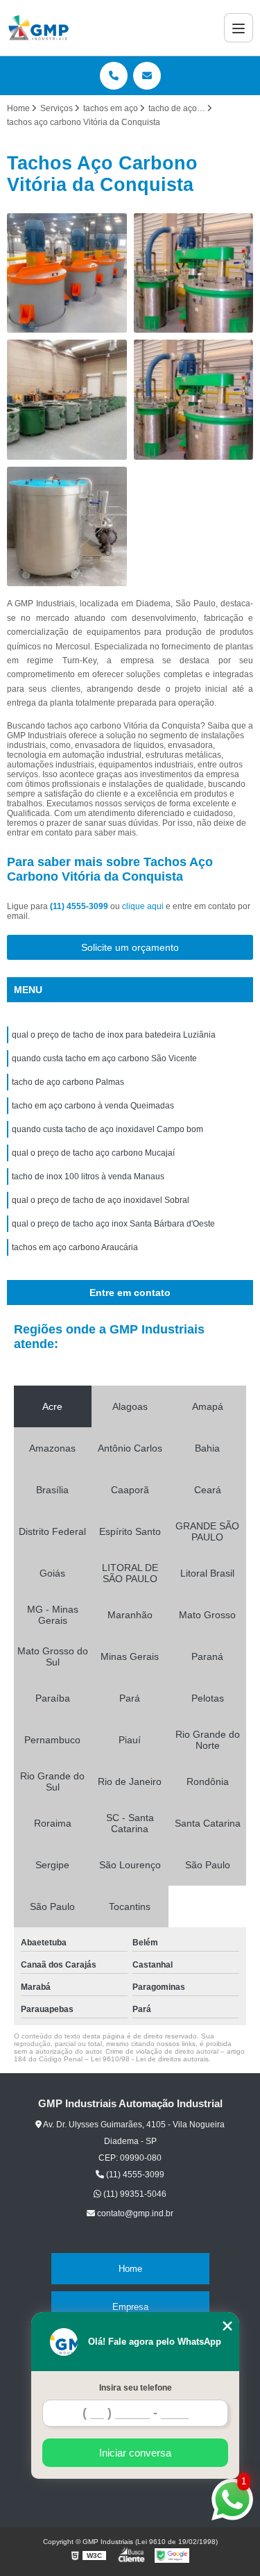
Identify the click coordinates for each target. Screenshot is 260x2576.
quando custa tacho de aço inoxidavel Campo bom (107, 1129)
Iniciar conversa (135, 2453)
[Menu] (239, 28)
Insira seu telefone (136, 2388)
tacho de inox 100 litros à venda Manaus (88, 1177)
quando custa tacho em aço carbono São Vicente (104, 1058)
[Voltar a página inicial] (38, 28)
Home (130, 2269)
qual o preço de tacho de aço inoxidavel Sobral (101, 1200)
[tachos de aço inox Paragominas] (194, 273)
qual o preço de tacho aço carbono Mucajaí (93, 1153)
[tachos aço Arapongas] (67, 527)
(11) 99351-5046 (134, 2194)
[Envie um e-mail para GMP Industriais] (147, 76)
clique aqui (143, 906)
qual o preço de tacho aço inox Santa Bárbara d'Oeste (113, 1224)
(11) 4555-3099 (80, 906)
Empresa (130, 2307)
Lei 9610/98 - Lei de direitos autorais (150, 2059)
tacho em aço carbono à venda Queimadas (93, 1106)
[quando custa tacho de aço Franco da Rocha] (67, 273)
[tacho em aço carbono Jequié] (67, 400)
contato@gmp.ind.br (134, 2213)
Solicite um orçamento (130, 947)
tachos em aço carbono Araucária (75, 1247)
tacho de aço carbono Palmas (68, 1082)
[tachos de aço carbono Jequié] (194, 400)
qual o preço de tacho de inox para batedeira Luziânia (114, 1035)
